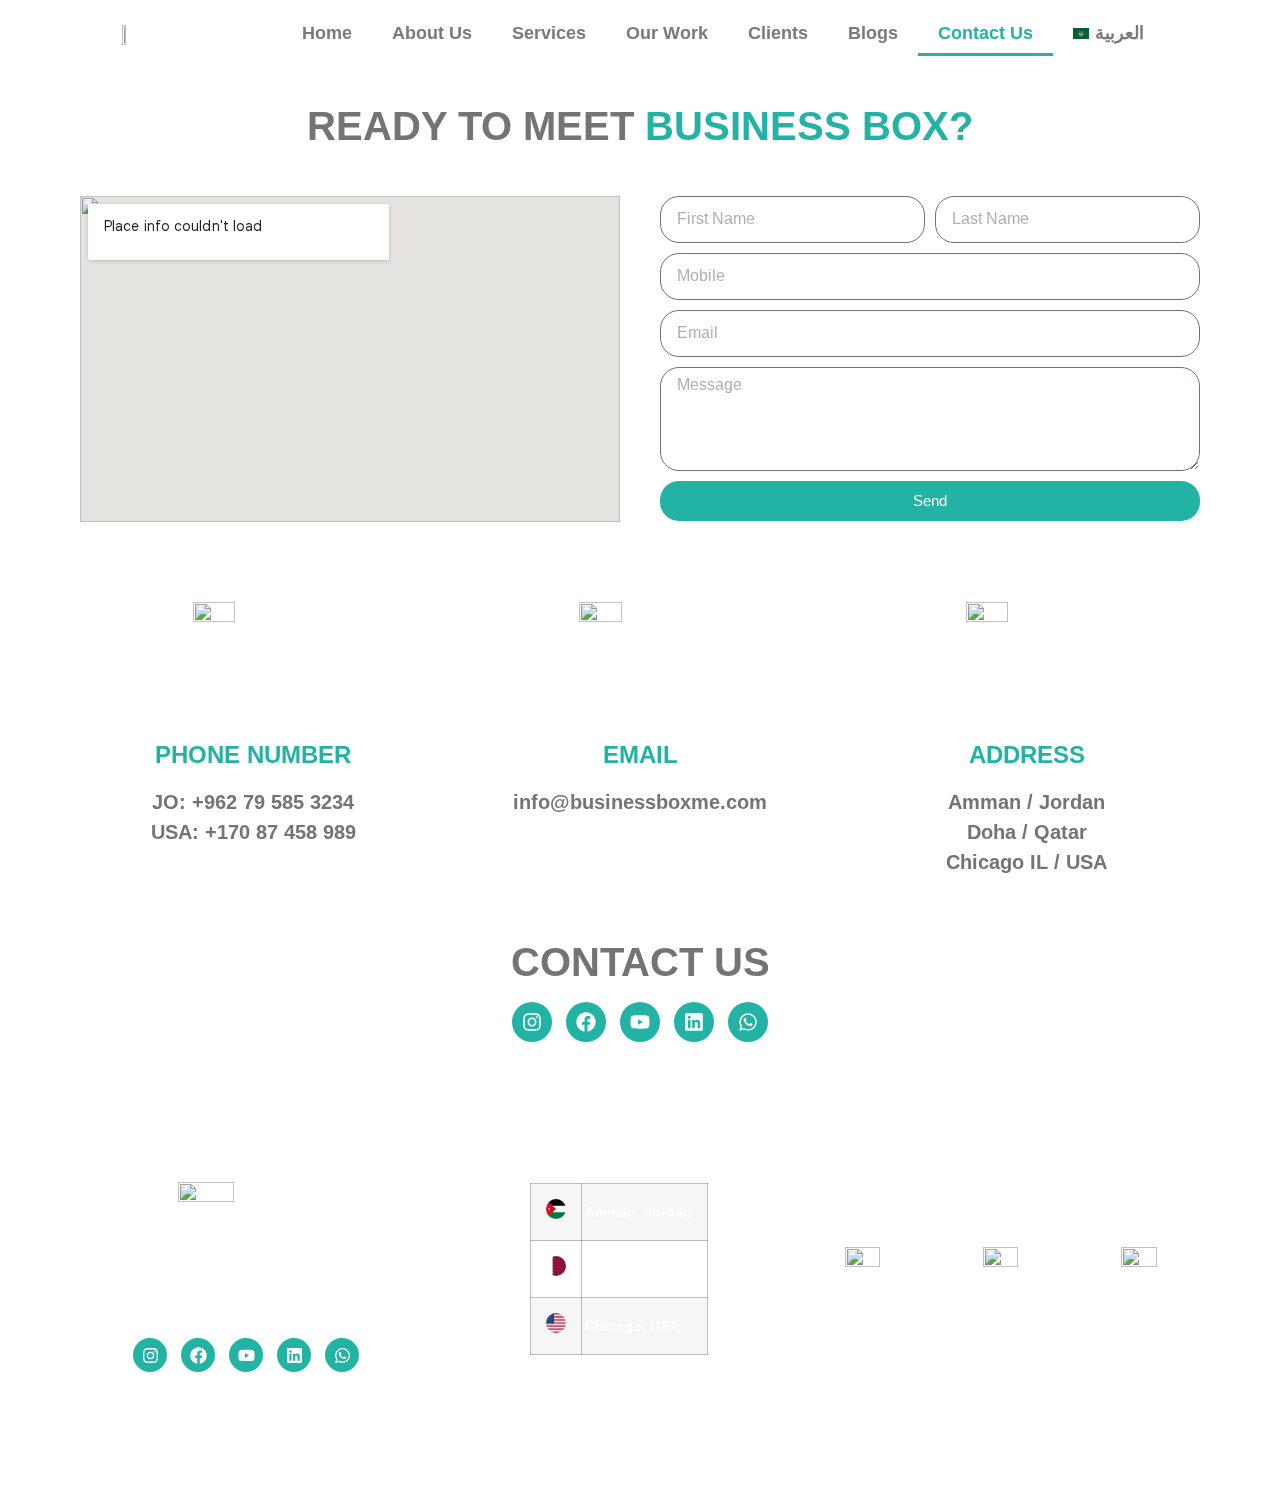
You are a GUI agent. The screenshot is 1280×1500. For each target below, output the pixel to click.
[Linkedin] (694, 1022)
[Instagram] (532, 1022)
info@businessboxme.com (640, 802)
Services (549, 33)
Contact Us (985, 33)
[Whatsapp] (748, 1022)
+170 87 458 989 (280, 832)
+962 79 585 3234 (273, 802)
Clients (778, 33)
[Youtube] (640, 1022)
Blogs (873, 33)
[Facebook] (586, 1022)
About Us (432, 33)
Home (327, 33)
